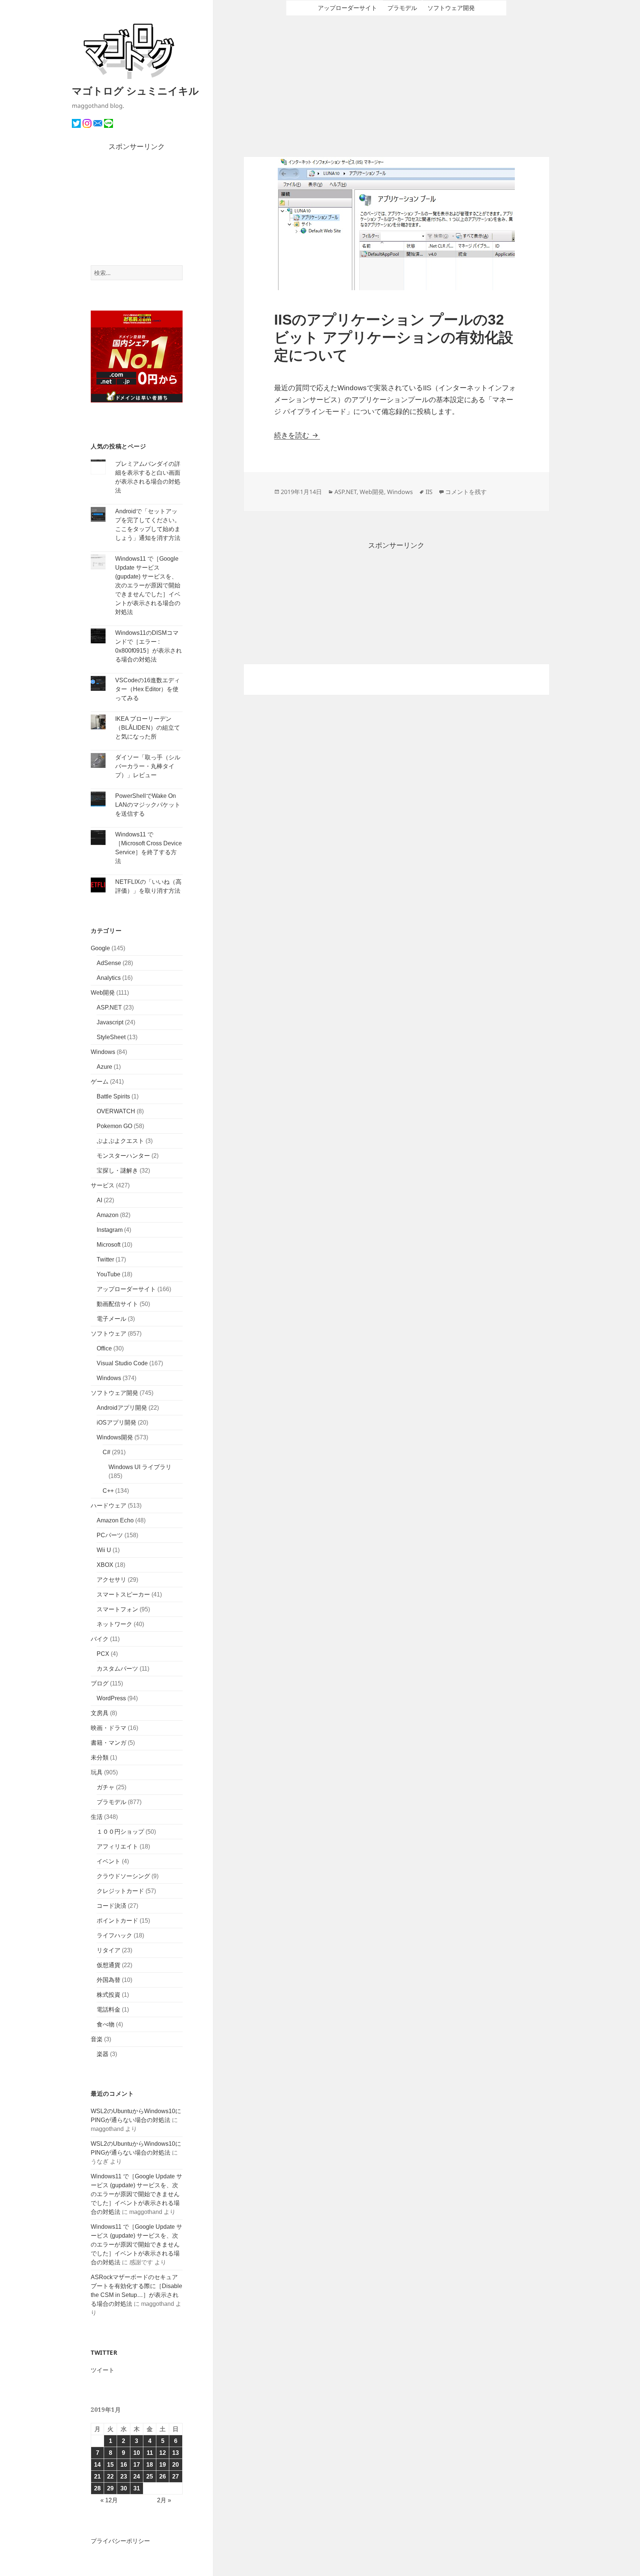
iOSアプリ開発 (116, 1423)
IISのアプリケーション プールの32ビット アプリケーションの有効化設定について (394, 337)
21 (97, 2476)
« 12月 (109, 2500)
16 (124, 2465)
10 (137, 2453)
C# (106, 1452)
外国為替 (109, 1980)
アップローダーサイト (126, 1289)
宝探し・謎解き (117, 1171)
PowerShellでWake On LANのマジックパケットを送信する (148, 805)
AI (99, 1200)
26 (163, 2476)
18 (150, 2465)
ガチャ (106, 1787)
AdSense (109, 963)
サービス (103, 1185)
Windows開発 (115, 1437)
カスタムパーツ (117, 1669)
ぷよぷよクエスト (120, 1141)
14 (97, 2465)
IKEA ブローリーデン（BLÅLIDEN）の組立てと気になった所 (148, 728)
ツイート (103, 2370)
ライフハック (114, 1935)
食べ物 (106, 2024)
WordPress (111, 1698)
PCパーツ (110, 1535)
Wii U (104, 1550)
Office (104, 1348)
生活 (97, 1817)
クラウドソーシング (123, 1876)
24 (137, 2476)
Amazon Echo (115, 1520)
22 (110, 2476)
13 (176, 2453)
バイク (100, 1639)
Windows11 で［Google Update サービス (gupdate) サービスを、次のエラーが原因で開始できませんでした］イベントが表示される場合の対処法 (148, 585)
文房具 (100, 1713)
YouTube (109, 1274)
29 (110, 2488)
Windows (103, 1052)
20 (176, 2465)
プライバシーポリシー (120, 2541)
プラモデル (111, 1802)
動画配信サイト (117, 1304)
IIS (429, 492)
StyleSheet (111, 1037)
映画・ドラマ (109, 1728)
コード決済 (111, 1906)
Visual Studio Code (122, 1363)
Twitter (105, 1259)
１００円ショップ (120, 1832)
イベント (109, 1861)
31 (137, 2488)
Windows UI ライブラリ (140, 1467)
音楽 (97, 2039)
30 (124, 2488)
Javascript (110, 1022)
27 (176, 2476)
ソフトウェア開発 (114, 1393)
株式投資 (109, 1995)
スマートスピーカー (123, 1594)
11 (150, 2453)
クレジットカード (120, 1891)
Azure (104, 1067)
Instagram (110, 1230)
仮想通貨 (109, 1965)
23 (124, 2476)
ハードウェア (109, 1506)
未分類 (100, 1758)
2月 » (164, 2500)
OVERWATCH (116, 1111)
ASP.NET (109, 1007)
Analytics (109, 978)
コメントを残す (466, 492)
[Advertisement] (137, 209)
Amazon (108, 1215)
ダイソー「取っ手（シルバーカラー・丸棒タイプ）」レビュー (148, 766)
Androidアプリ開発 (122, 1408)
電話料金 (109, 2010)
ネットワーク (114, 1624)
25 (150, 2476)
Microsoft (109, 1245)
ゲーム (100, 1082)
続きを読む (297, 435)
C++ (108, 1491)
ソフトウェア (109, 1334)
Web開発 (103, 993)
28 (97, 2488)
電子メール (111, 1319)
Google (100, 948)
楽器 (103, 2054)
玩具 (97, 1772)
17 (137, 2465)
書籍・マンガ (109, 1743)
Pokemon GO (114, 1126)
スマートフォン (117, 1609)
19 (163, 2465)
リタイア (109, 1950)
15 (110, 2465)
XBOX (105, 1565)
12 (163, 2453)
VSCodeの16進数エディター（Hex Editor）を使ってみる (148, 689)
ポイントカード (117, 1921)
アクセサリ (111, 1580)
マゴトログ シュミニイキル (135, 91)
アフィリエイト (117, 1846)
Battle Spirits (113, 1096)
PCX (103, 1654)
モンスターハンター (123, 1156)
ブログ (100, 1683)
